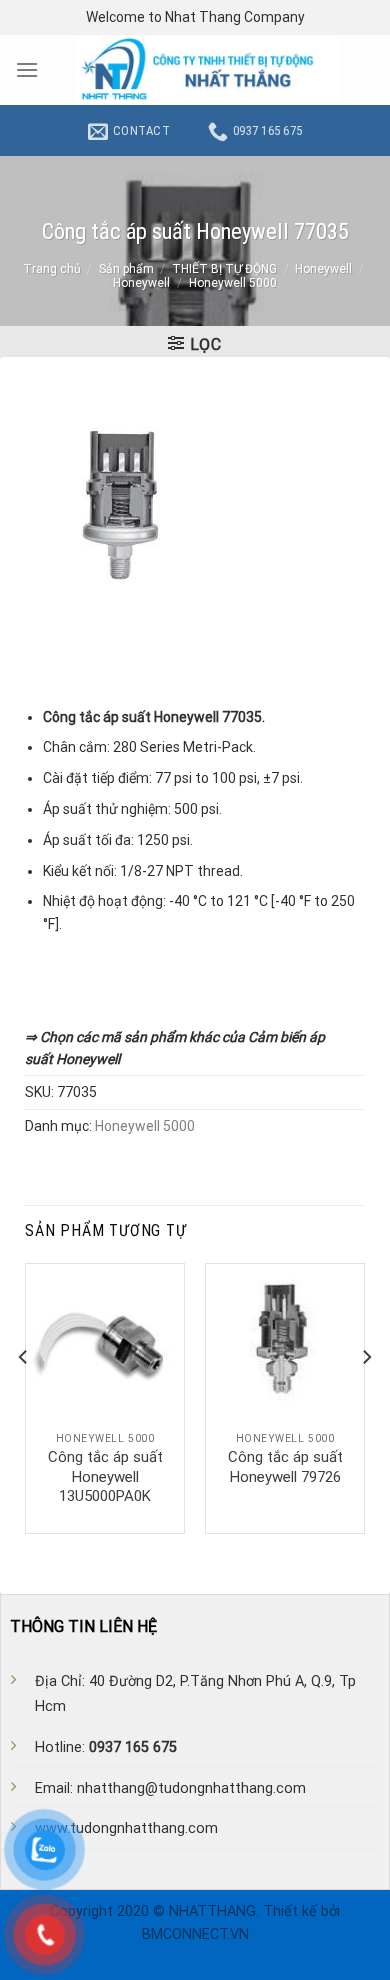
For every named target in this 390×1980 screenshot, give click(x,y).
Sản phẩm (126, 269)
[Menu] (27, 69)
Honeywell (323, 269)
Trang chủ (52, 269)
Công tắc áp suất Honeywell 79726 (285, 1467)
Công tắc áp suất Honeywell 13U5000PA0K (105, 1476)
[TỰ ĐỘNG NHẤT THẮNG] (207, 70)
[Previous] (24, 1396)
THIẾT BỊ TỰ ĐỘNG (224, 269)
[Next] (366, 1396)
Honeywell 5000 (233, 283)
